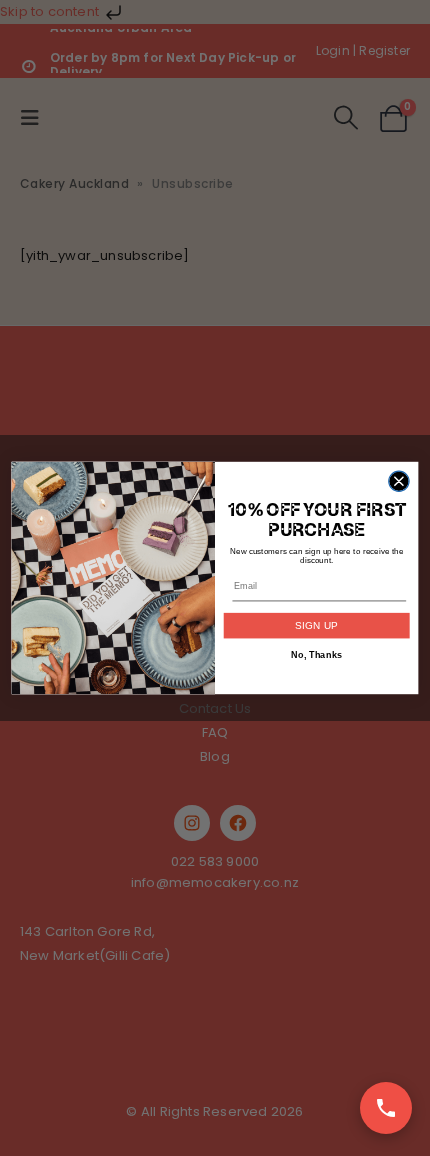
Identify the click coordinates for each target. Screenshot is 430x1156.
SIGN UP (316, 626)
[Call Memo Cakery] (386, 1108)
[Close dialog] (399, 481)
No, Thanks (316, 655)
